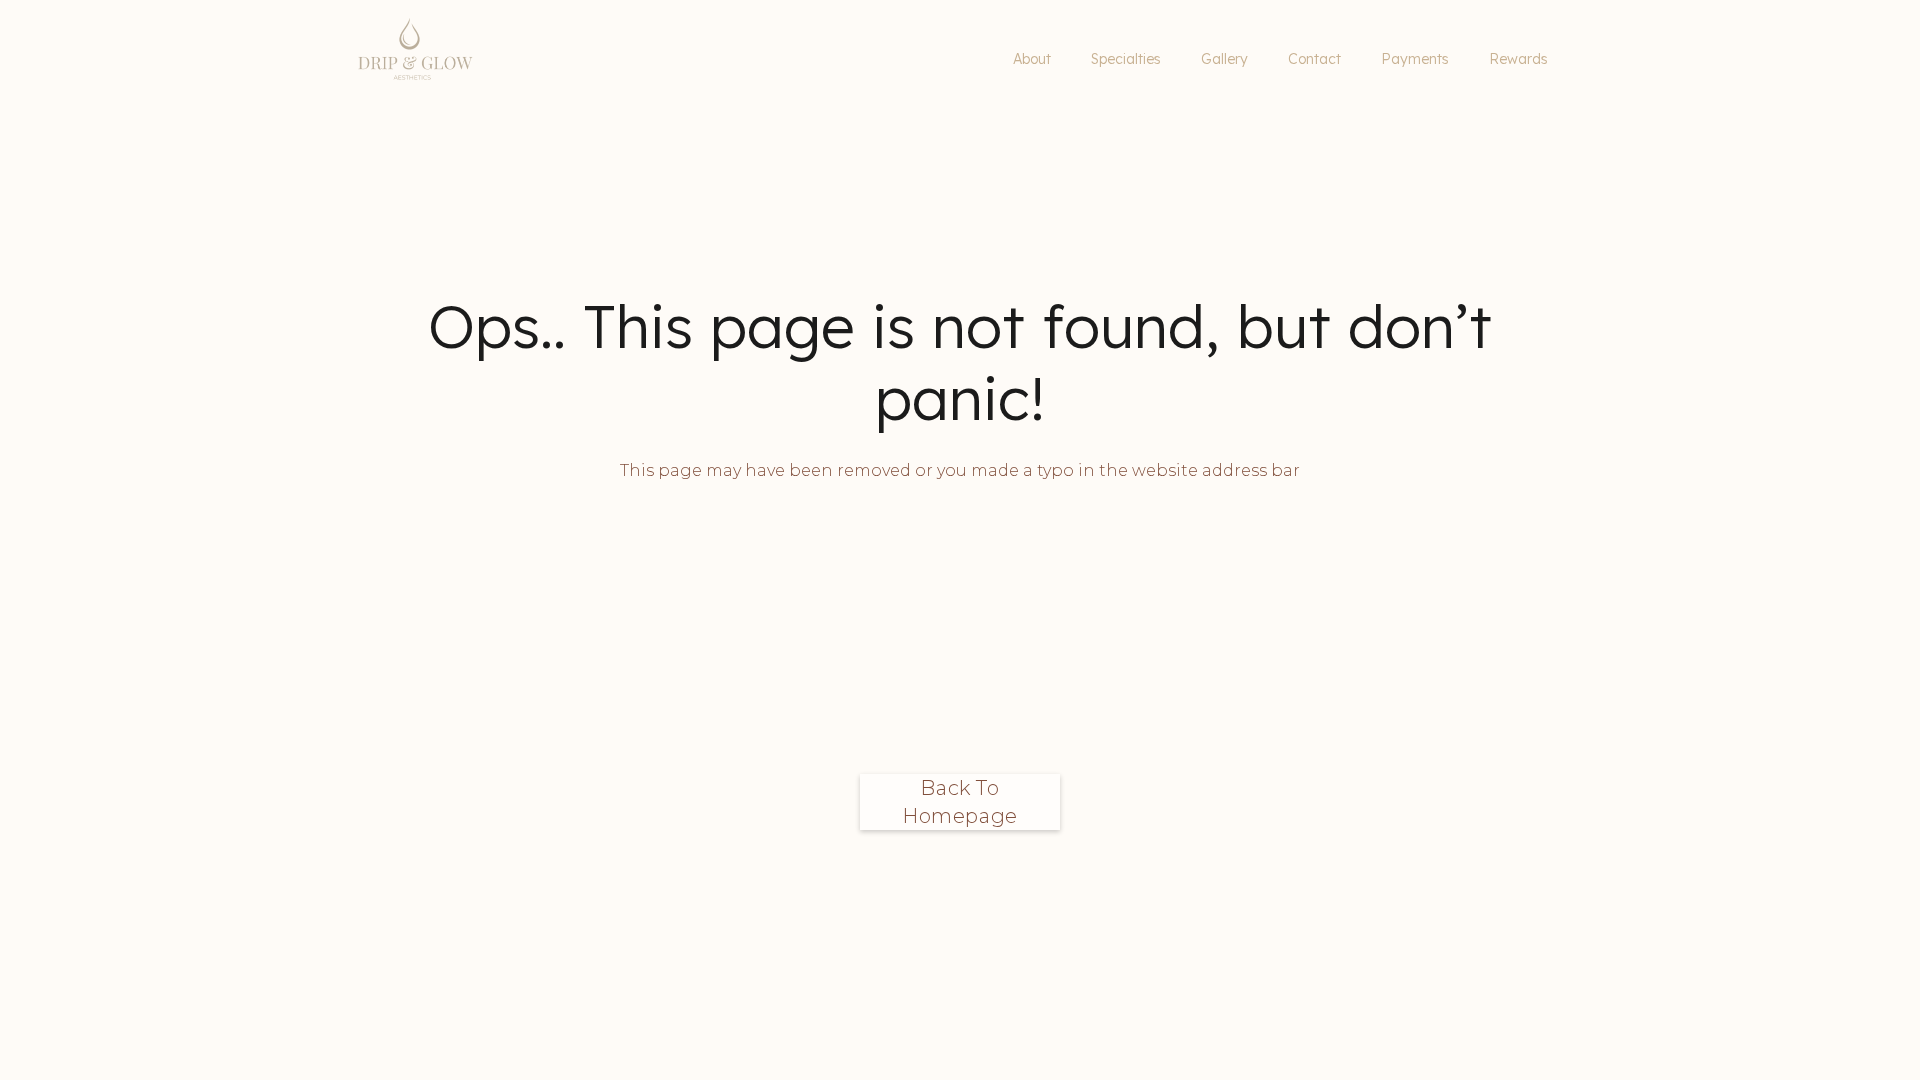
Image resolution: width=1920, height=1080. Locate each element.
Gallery (1224, 59)
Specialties (1126, 59)
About (1032, 59)
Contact (1314, 59)
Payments (1415, 59)
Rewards (1518, 59)
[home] (531, 60)
